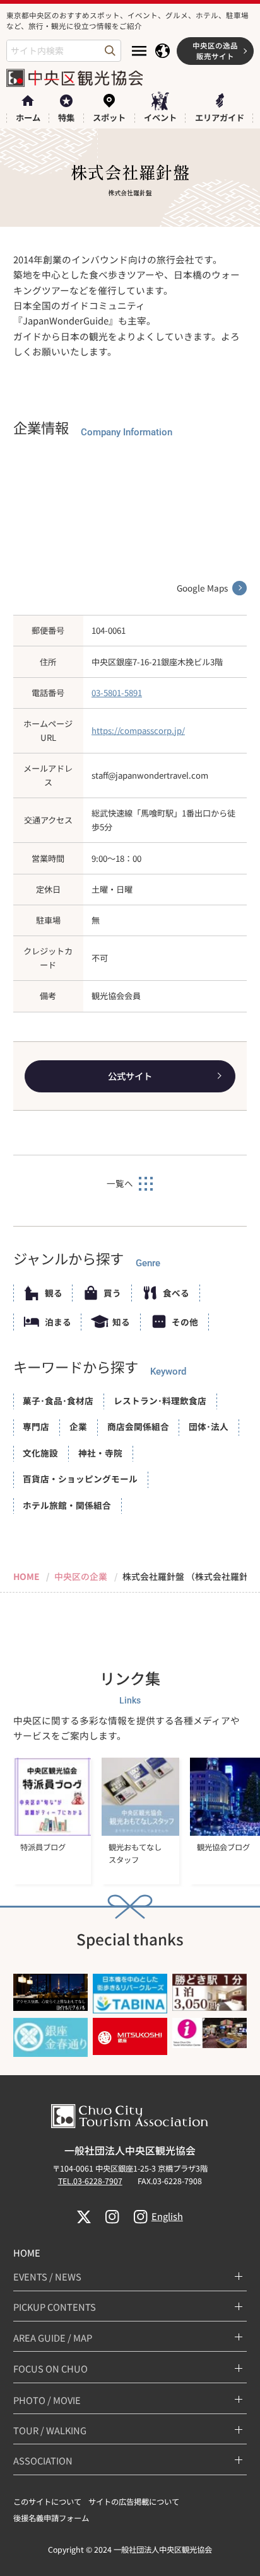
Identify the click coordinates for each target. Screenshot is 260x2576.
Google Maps (202, 588)
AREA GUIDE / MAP (53, 2338)
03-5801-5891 (117, 693)
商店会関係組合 (138, 1426)
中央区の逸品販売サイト (215, 50)
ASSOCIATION (43, 2460)
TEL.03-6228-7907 (90, 2181)
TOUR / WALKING (50, 2430)
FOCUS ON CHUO (50, 2368)
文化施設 (40, 1453)
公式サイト (130, 1076)
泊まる (58, 1322)
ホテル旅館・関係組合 (67, 1505)
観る (54, 1293)
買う (112, 1293)
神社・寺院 (100, 1453)
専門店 (36, 1426)
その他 (185, 1322)
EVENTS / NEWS (47, 2276)
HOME (27, 2253)
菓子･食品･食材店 (58, 1400)
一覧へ (120, 1183)
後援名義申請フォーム (51, 2518)
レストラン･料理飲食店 (160, 1400)
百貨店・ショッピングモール (80, 1479)
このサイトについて (47, 2502)
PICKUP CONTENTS (55, 2307)
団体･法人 (209, 1426)
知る (121, 1322)
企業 (78, 1426)
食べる (176, 1293)
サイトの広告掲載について (134, 2502)
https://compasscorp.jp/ (138, 730)
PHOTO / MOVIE (47, 2400)
